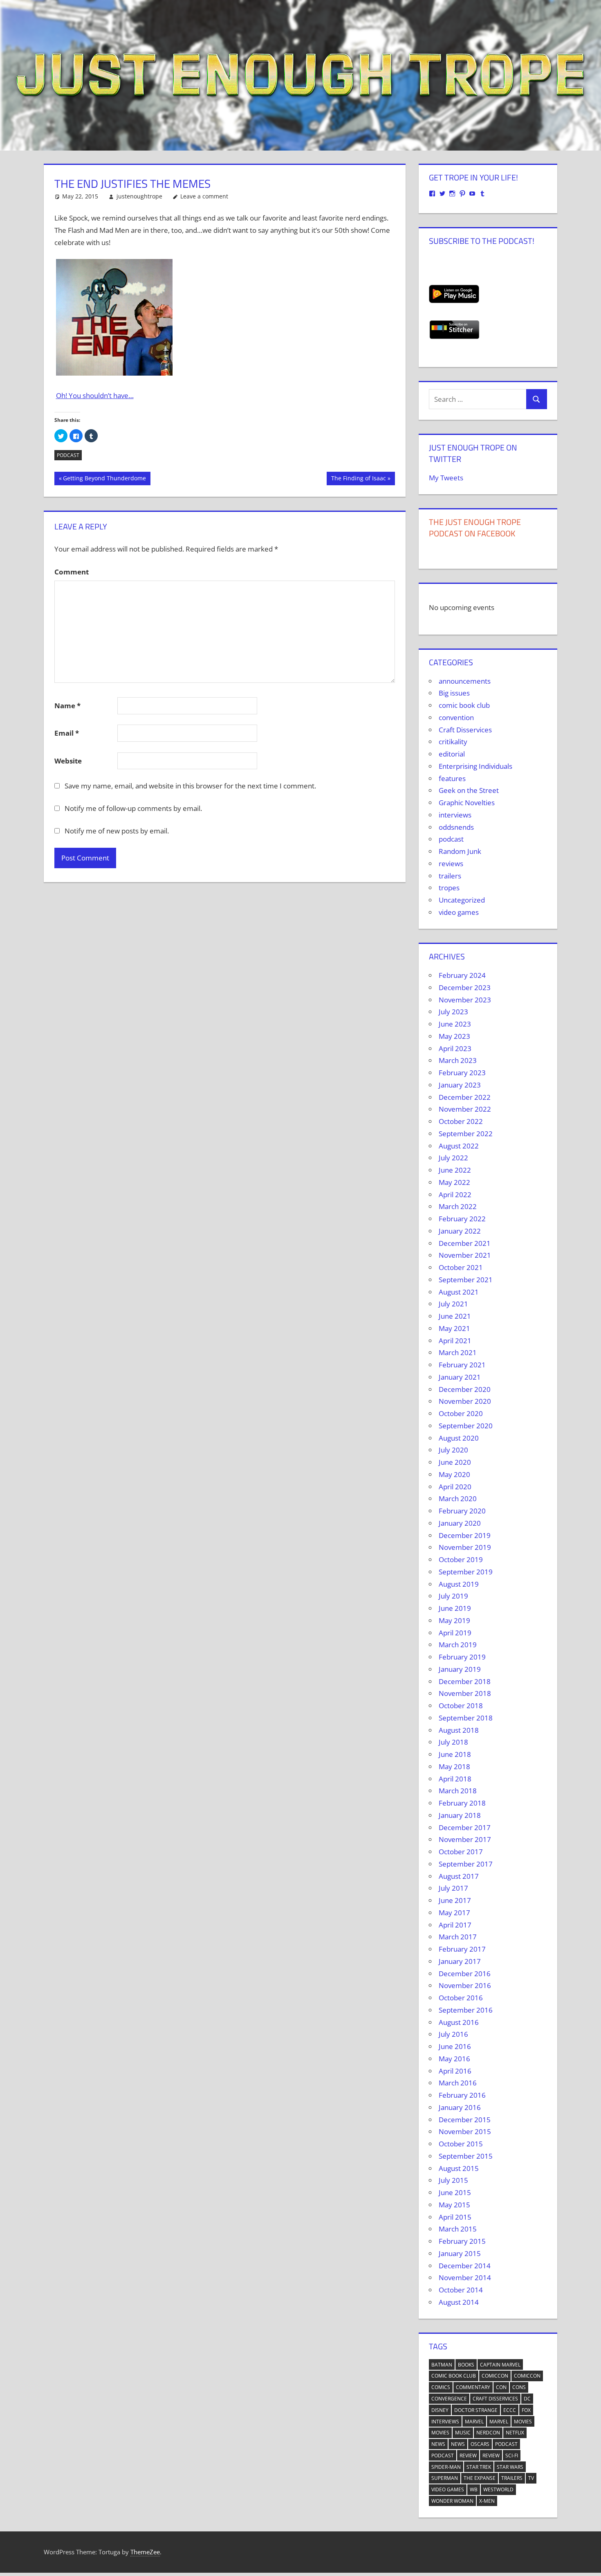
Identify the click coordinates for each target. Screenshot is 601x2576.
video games (459, 912)
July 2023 (453, 1012)
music (463, 2433)
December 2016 (465, 1974)
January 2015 (460, 2253)
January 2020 (460, 1523)
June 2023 (455, 1024)
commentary (473, 2387)
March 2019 (458, 1645)
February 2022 (462, 1219)
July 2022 (453, 1158)
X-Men (487, 2501)
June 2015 (455, 2192)
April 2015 (455, 2217)
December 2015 (465, 2120)
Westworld (498, 2489)
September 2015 (466, 2156)
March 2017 (458, 1937)
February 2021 (462, 1365)
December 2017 (465, 1827)
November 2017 (465, 1839)
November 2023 (465, 1000)
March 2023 (458, 1060)
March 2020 (458, 1499)
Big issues (454, 693)
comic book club (464, 705)
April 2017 (455, 1925)
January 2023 (460, 1085)
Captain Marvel (500, 2365)
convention (456, 717)
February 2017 (462, 1949)
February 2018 (462, 1803)
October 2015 (461, 2144)
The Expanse (480, 2478)
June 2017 (455, 1900)
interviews (455, 815)
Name (67, 706)
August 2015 (459, 2168)
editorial (452, 754)
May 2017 (454, 1913)
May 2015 (454, 2205)
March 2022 (458, 1206)
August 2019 (459, 1584)
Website (68, 761)
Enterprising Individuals (475, 766)
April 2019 (455, 1633)
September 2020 (466, 1426)
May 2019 (454, 1620)
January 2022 (460, 1231)
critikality (453, 742)
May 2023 (454, 1036)
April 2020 (455, 1487)
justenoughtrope (139, 196)
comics (441, 2387)
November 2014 (465, 2278)
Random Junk (460, 851)
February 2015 (462, 2241)
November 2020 (465, 1401)
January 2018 (460, 1815)
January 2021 (460, 1377)
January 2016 (460, 2107)
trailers (450, 876)
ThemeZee (145, 2552)
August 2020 (459, 1438)
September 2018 (466, 1718)
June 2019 (455, 1608)
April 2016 (455, 2071)
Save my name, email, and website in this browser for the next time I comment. (190, 786)
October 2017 (461, 1852)
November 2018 (465, 1693)
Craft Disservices (465, 730)
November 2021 (465, 1255)
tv (531, 2478)
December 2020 (465, 1389)
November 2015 (465, 2131)
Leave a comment (204, 196)
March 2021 (458, 1352)
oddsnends (456, 827)
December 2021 (465, 1243)
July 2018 (453, 1742)
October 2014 (461, 2290)
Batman (442, 2365)
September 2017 (466, 1864)
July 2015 (453, 2180)
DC (527, 2399)
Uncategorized (462, 900)
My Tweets (446, 478)
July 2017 (453, 1888)
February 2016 (462, 2095)
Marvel (474, 2422)
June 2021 (455, 1316)
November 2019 (465, 1547)
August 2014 (459, 2302)
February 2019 (462, 1657)
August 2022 (459, 1146)
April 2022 (455, 1195)
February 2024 (462, 975)
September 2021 (466, 1280)
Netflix (515, 2433)
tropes (449, 888)
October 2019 (461, 1559)
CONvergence (449, 2399)
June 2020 (455, 1462)
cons (519, 2387)
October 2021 (461, 1267)
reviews (451, 864)
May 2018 (454, 1766)
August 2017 (459, 1876)
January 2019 (460, 1669)
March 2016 (458, 2083)
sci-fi (512, 2456)
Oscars (480, 2444)
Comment (72, 572)
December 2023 (465, 987)
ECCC (510, 2410)
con (501, 2387)
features (452, 778)
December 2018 (465, 1681)
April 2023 (455, 1048)
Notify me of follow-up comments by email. (133, 808)
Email (67, 733)
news (438, 2444)
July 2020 (453, 1450)
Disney (440, 2410)
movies (523, 2422)
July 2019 (453, 1596)
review (468, 2456)
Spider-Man (446, 2467)
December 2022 (465, 1097)
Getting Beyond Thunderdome (104, 480)
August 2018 (459, 1730)
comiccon (495, 2376)
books (466, 2365)
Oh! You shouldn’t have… (95, 395)
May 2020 (454, 1474)
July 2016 (453, 2034)
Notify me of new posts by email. (117, 831)
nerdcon (488, 2433)
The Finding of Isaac (358, 480)
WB (474, 2489)
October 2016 (461, 1998)
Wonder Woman (452, 2501)
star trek (479, 2467)
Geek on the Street (469, 790)
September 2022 (466, 1134)
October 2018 (461, 1706)
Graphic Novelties (467, 803)
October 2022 (461, 1121)
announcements (465, 681)
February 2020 (462, 1511)
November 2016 (465, 1985)
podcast (68, 455)
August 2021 (459, 1292)
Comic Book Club (454, 2376)
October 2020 (461, 1413)
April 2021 (455, 1341)
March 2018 (458, 1791)
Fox (526, 2410)
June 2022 (455, 1170)
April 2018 (455, 1779)
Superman (445, 2478)
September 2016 (466, 2010)
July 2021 (453, 1304)
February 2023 (462, 1073)
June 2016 (455, 2046)
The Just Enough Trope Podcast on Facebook (475, 528)
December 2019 (465, 1535)
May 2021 (454, 1328)
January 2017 (460, 1961)
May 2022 (454, 1182)
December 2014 (465, 2266)
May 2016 (454, 2059)
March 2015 (458, 2229)
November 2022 (465, 1109)
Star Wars (510, 2467)
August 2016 (459, 2022)
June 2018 (455, 1754)
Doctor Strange (476, 2410)
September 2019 (466, 1572)
